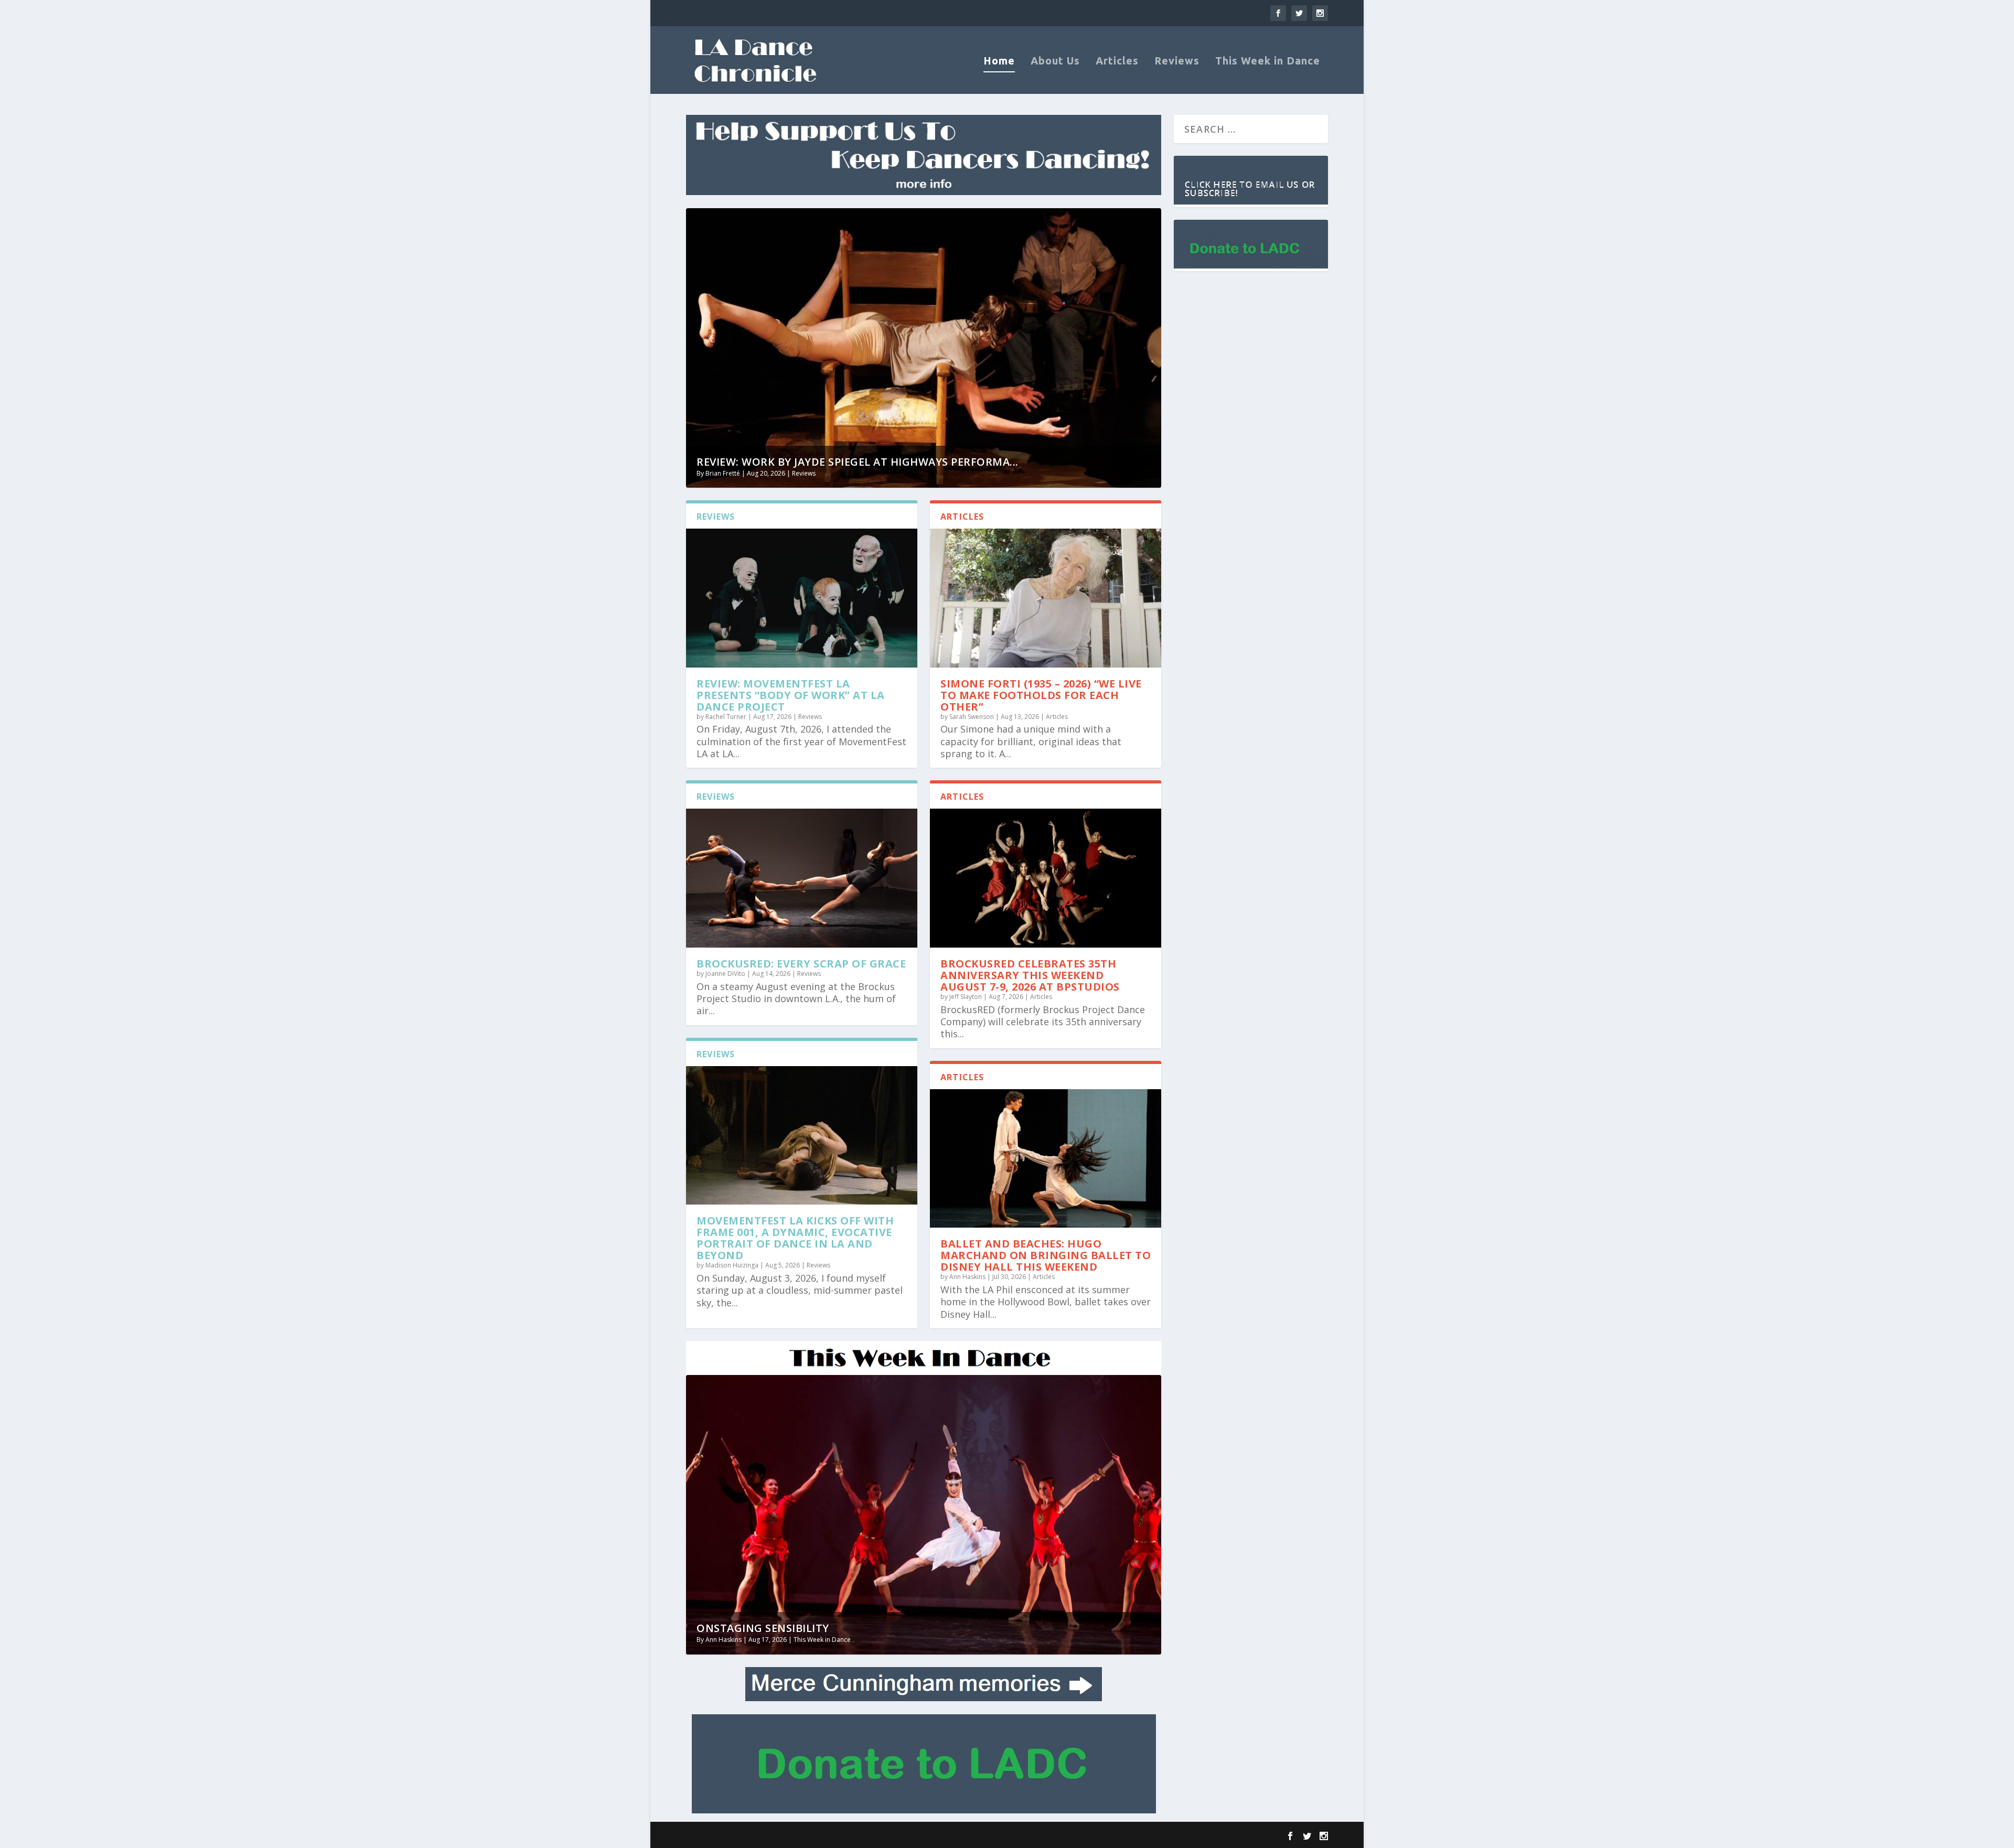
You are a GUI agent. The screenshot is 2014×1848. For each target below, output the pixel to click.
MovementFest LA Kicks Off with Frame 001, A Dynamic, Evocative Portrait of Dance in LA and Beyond (795, 1238)
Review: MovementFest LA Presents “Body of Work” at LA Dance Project (791, 695)
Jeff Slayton (966, 997)
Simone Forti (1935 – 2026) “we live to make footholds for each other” (1041, 695)
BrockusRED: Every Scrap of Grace (801, 964)
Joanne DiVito (725, 974)
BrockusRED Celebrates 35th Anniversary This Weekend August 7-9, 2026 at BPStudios (1030, 975)
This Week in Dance (1268, 62)
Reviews (1177, 62)
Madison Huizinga (732, 1265)
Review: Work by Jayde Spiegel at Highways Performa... (858, 462)
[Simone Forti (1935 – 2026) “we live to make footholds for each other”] (1046, 598)
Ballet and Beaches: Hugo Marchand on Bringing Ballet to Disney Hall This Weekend (1046, 1255)
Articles (1117, 62)
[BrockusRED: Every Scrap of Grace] (802, 878)
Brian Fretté (723, 473)
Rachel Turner (726, 717)
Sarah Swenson (972, 717)
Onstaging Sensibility (763, 1628)
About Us (1055, 62)
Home (999, 62)
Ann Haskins (967, 1277)
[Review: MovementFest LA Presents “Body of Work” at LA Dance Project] (802, 598)
